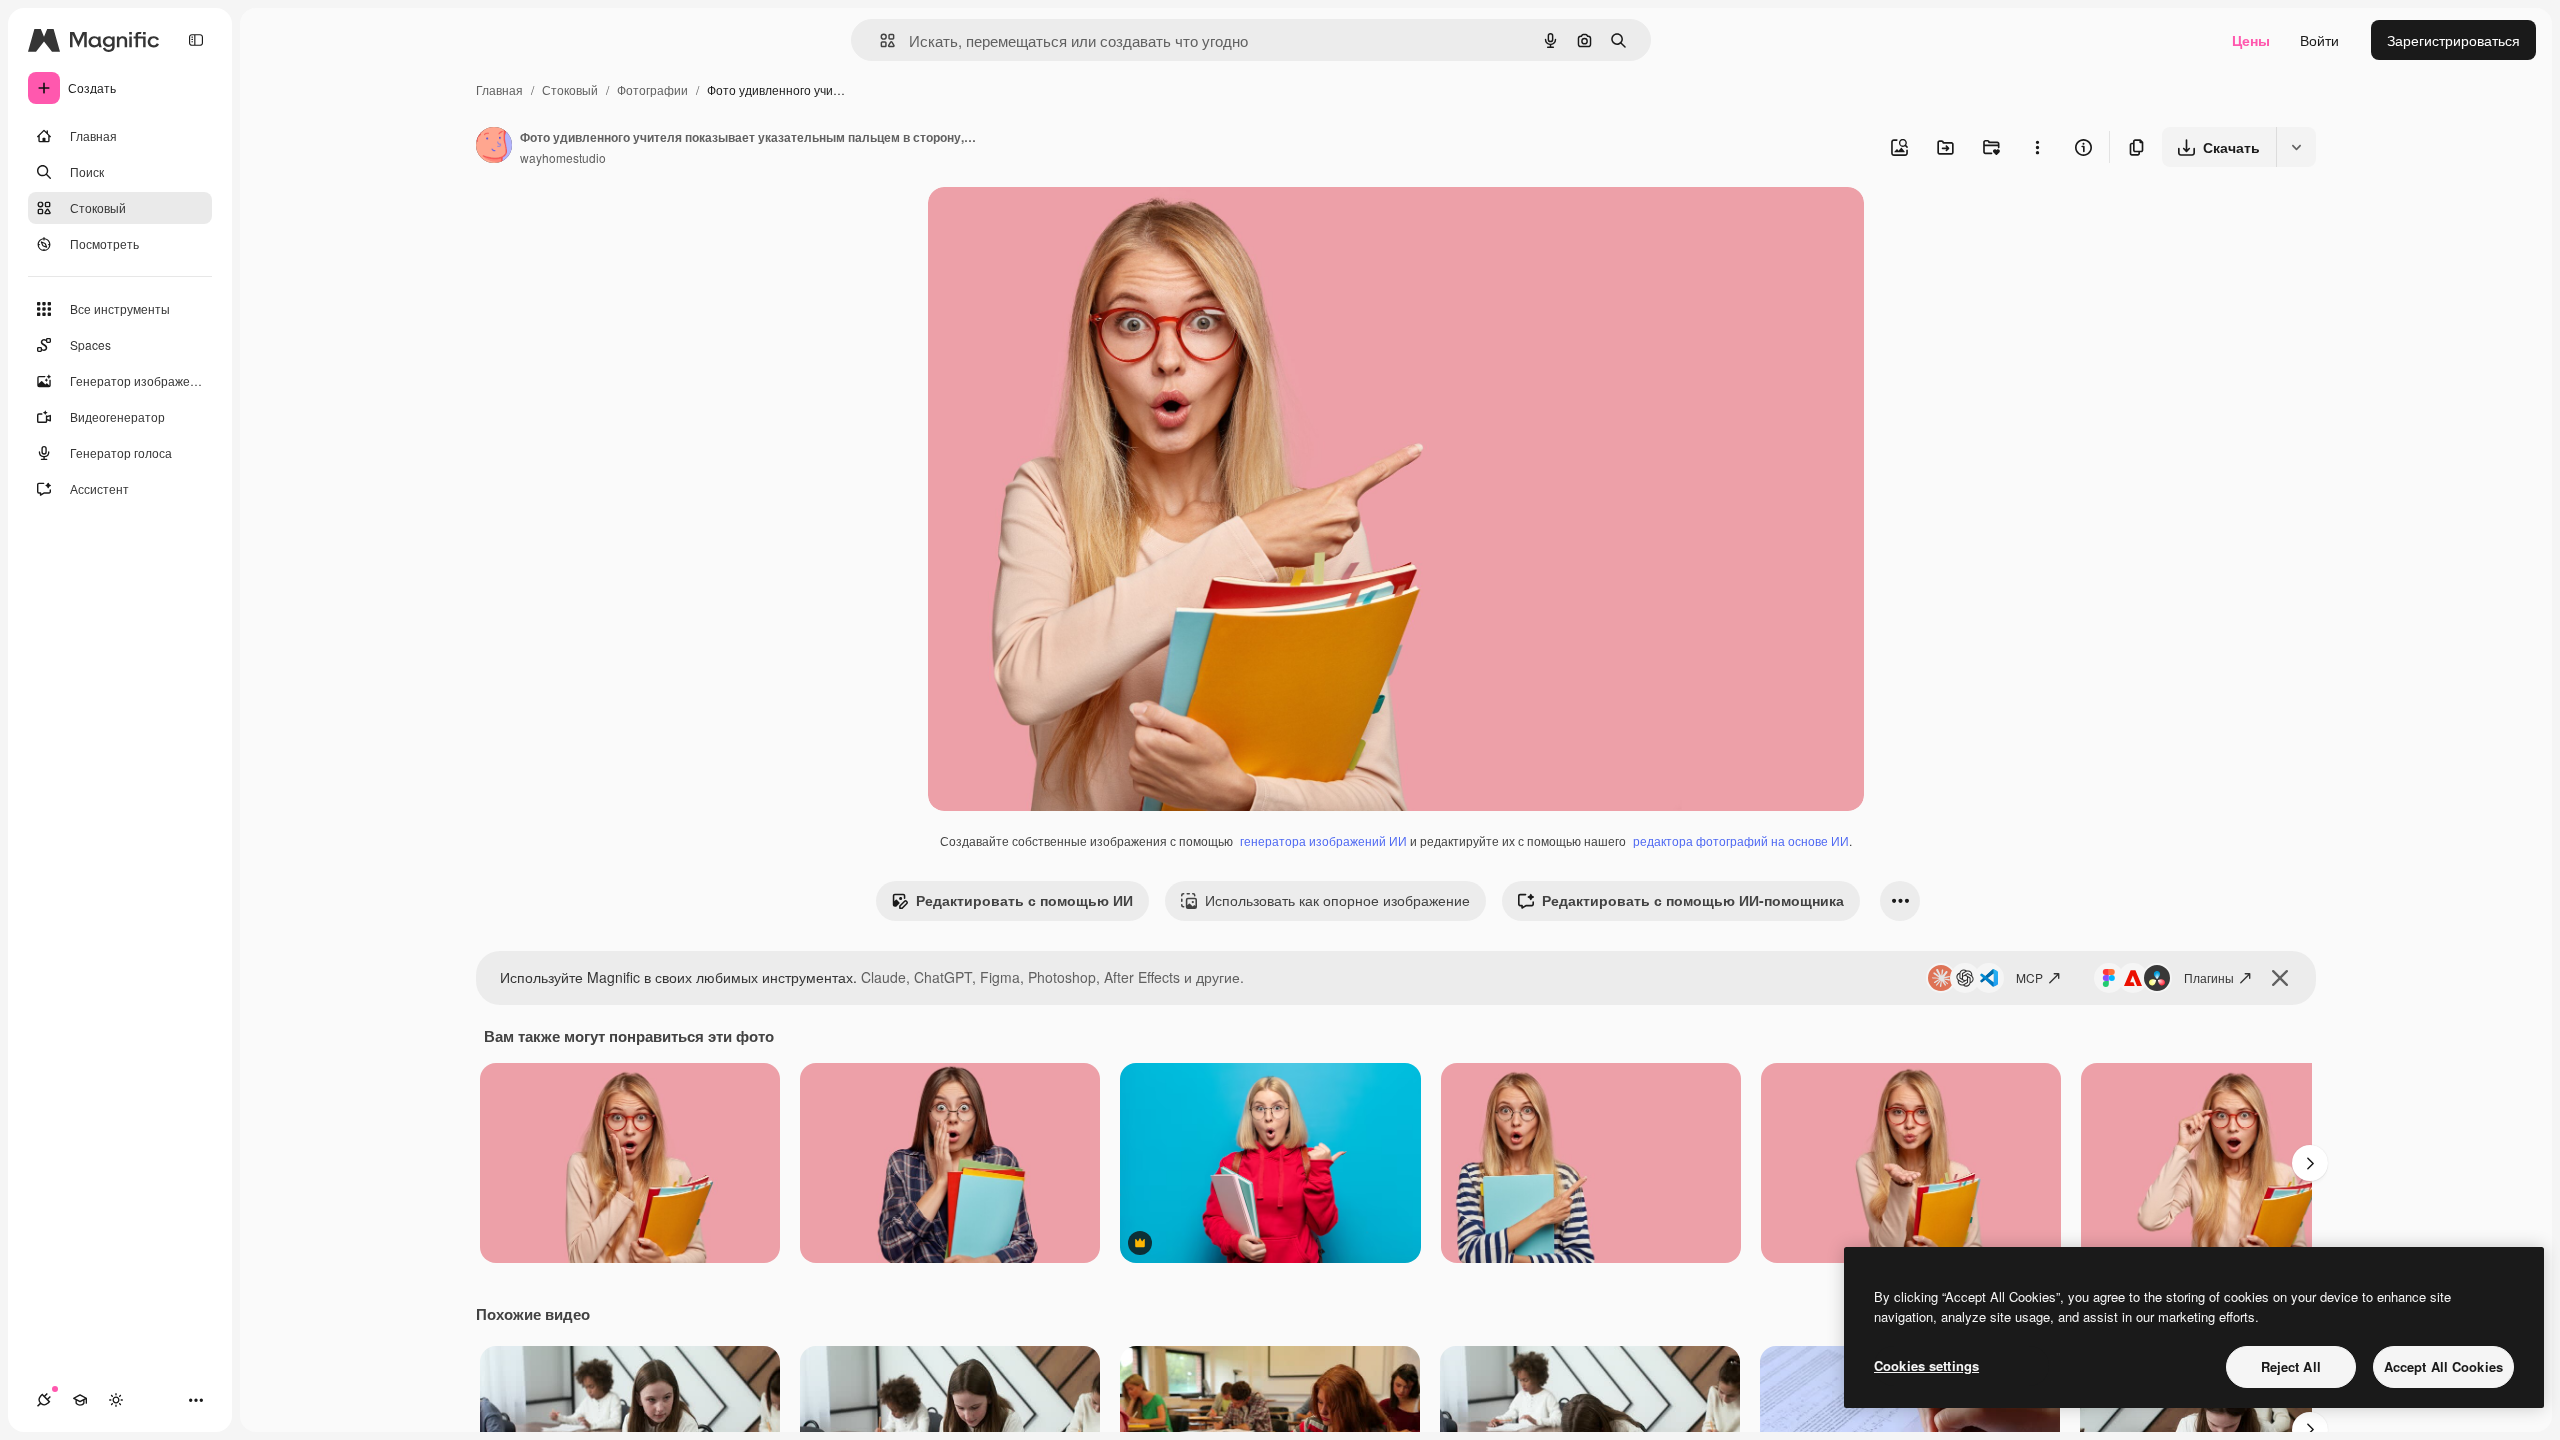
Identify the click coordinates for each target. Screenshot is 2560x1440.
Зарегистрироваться (2453, 40)
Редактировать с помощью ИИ (1024, 900)
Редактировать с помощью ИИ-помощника (1693, 900)
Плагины (2209, 977)
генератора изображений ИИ (1323, 840)
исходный (1062, 225)
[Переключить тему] (116, 1400)
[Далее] (2310, 1163)
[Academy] (80, 1400)
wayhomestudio (563, 157)
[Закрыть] (2280, 978)
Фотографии (652, 89)
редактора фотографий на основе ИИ (1741, 840)
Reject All (2291, 1366)
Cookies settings (1926, 1365)
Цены (2251, 40)
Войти (2319, 40)
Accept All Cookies (2443, 1366)
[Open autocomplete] (879, 40)
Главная (499, 89)
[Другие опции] (2037, 147)
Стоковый (570, 89)
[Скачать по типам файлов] (2296, 147)
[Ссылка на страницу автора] (494, 147)
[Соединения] (44, 1400)
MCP (2029, 977)
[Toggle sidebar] (196, 40)
